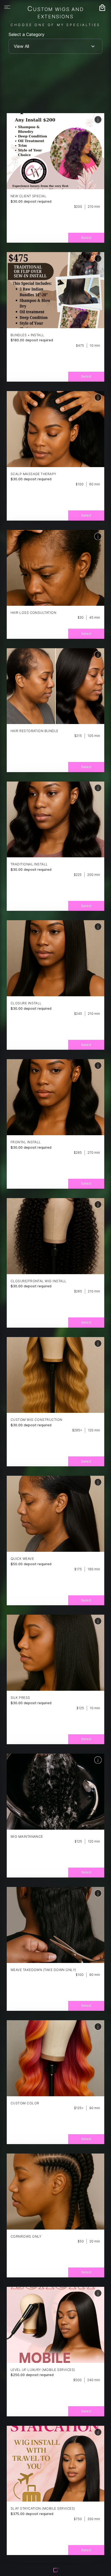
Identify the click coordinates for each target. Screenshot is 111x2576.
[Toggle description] (98, 119)
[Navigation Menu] (7, 7)
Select (86, 238)
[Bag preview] (102, 8)
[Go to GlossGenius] (57, 2571)
